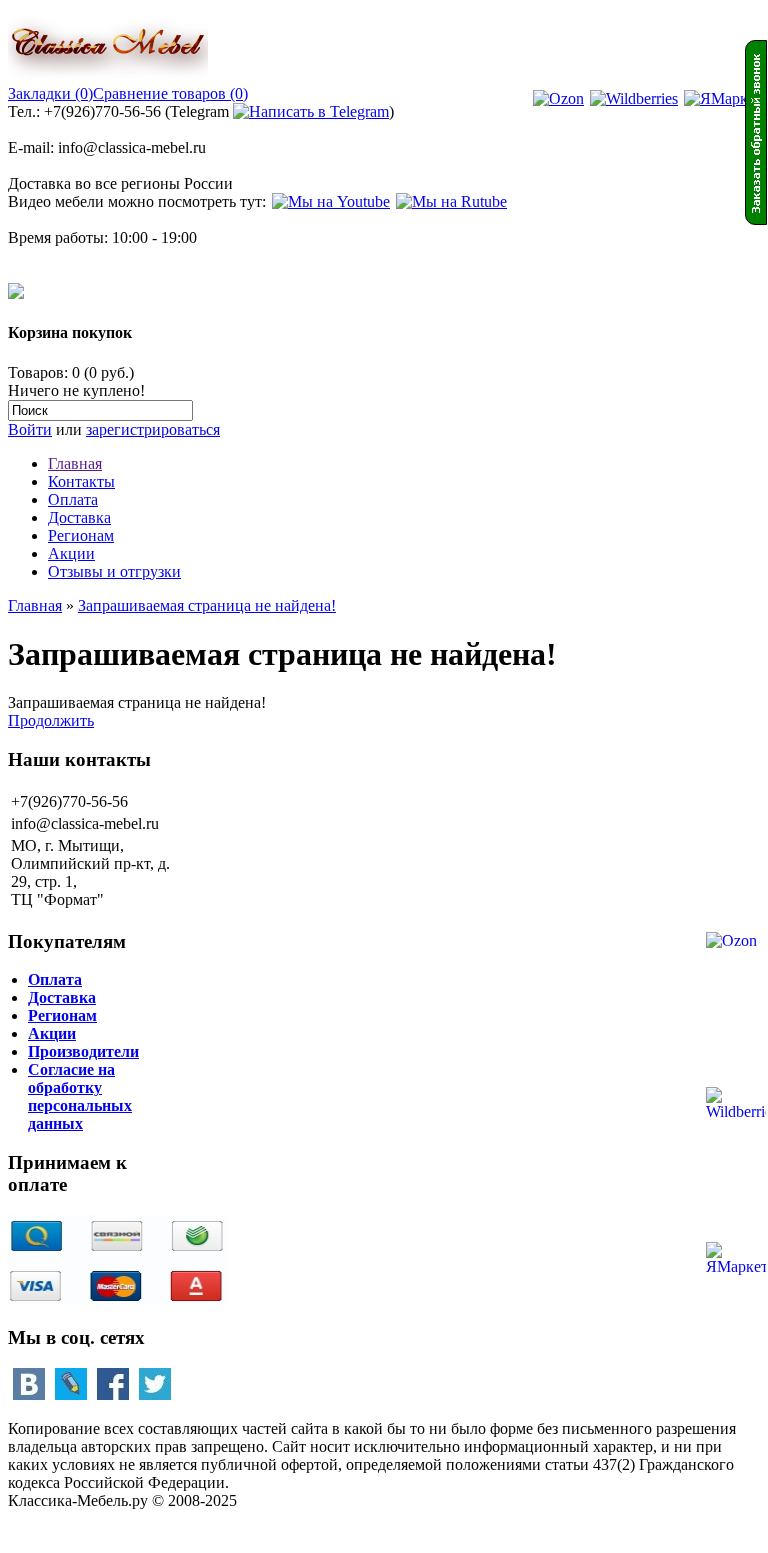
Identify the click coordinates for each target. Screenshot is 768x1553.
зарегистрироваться (153, 429)
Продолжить (51, 720)
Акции (71, 553)
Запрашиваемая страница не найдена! (207, 605)
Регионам (81, 535)
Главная (75, 463)
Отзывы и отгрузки (114, 571)
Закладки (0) (50, 93)
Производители (83, 1051)
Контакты (81, 481)
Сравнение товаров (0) (170, 93)
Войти (30, 429)
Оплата (73, 499)
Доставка (79, 517)
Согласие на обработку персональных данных (80, 1096)
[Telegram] (311, 111)
